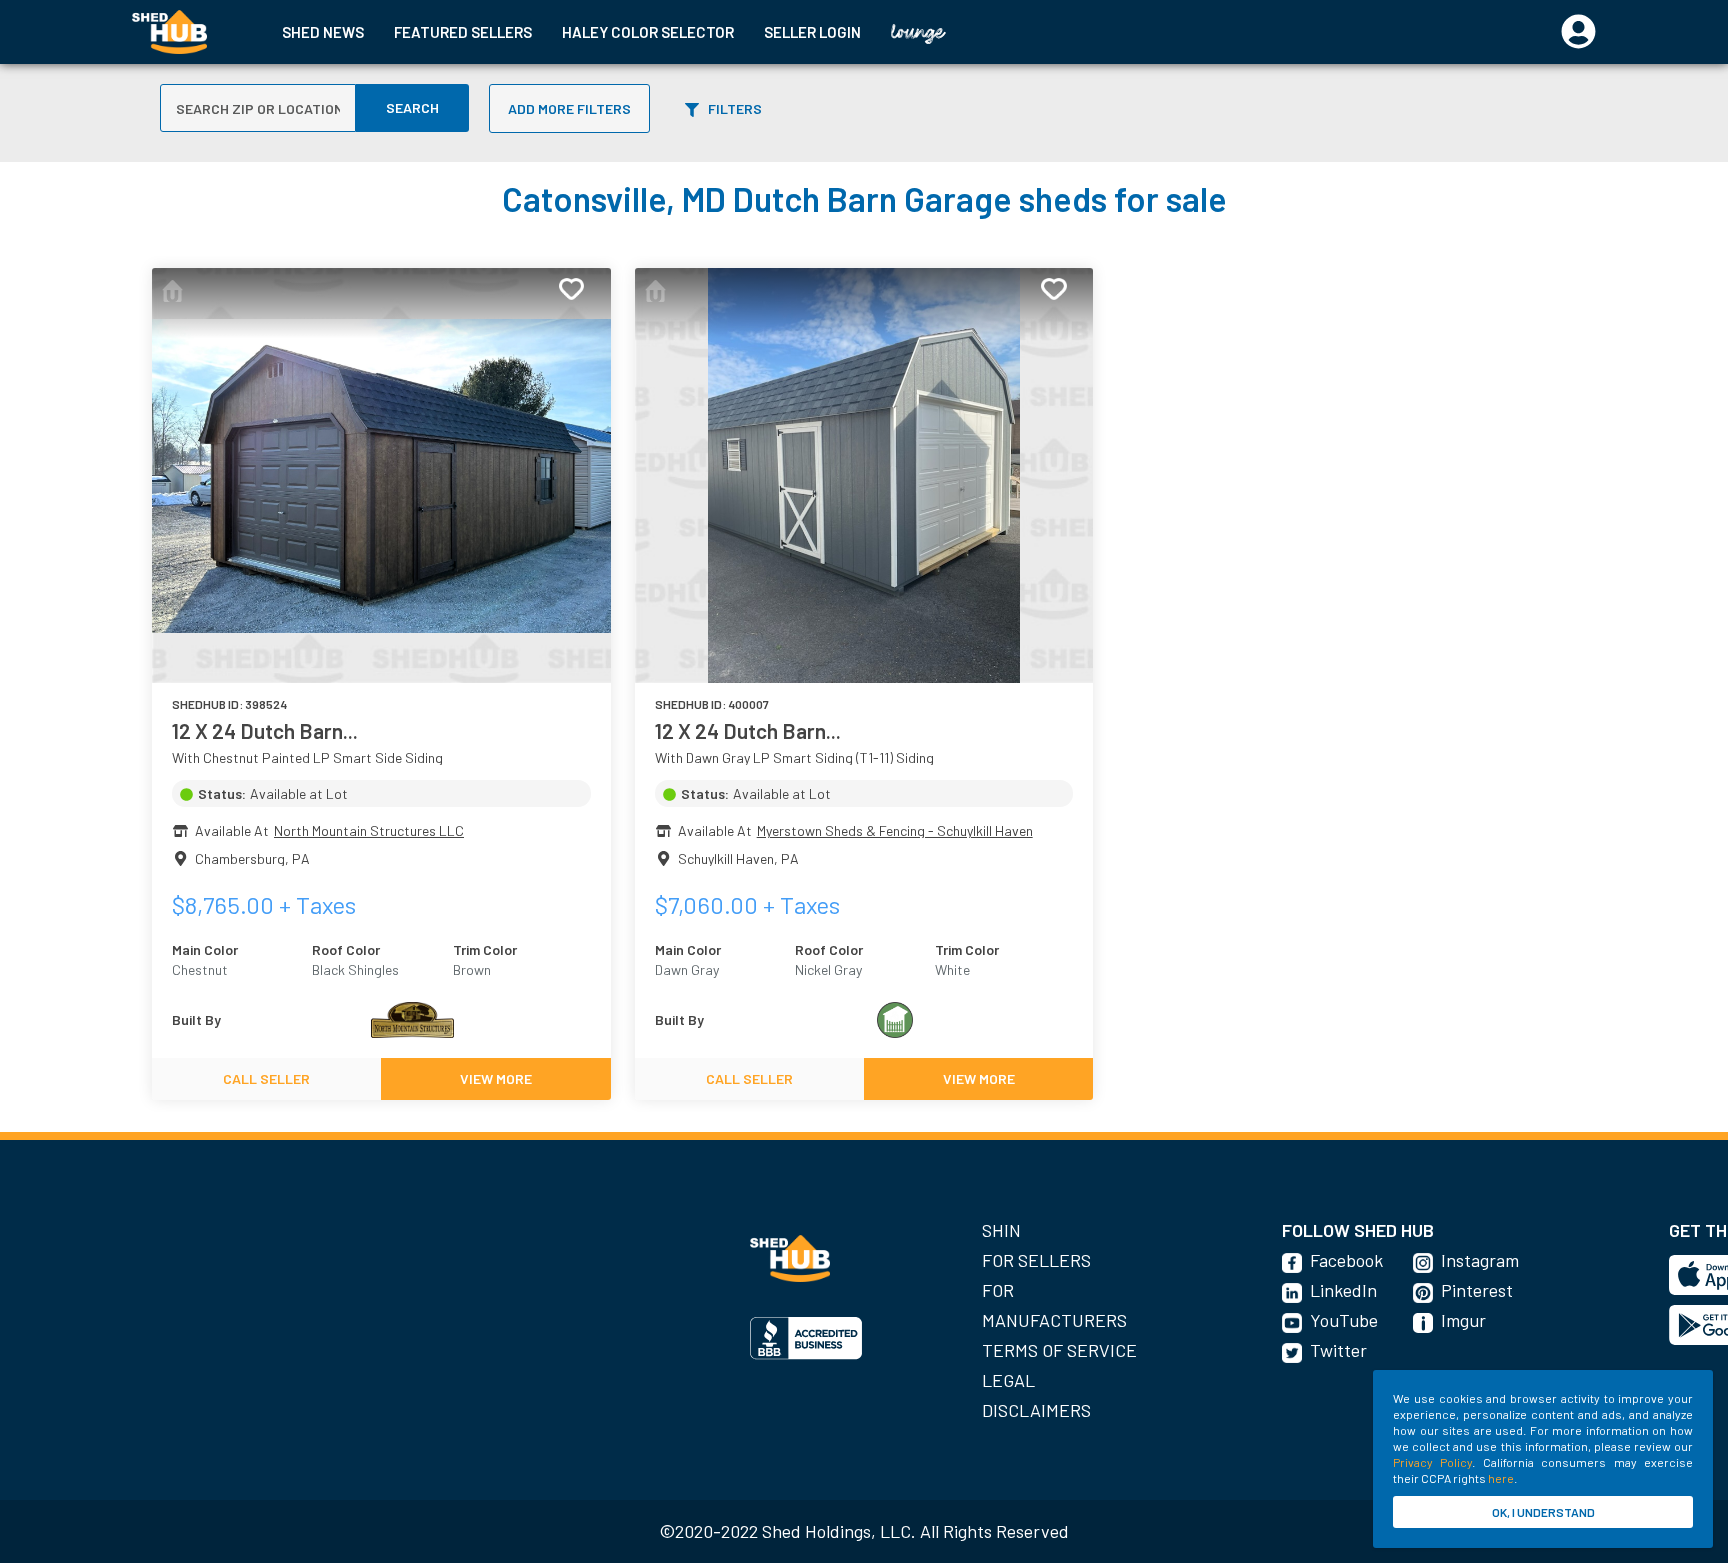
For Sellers (1036, 1260)
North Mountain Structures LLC (369, 830)
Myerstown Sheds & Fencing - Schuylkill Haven (895, 830)
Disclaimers (1036, 1410)
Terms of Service (1059, 1350)
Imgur (1463, 1320)
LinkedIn (1343, 1290)
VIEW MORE (496, 1078)
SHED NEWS (323, 32)
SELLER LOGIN (812, 32)
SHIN (1001, 1230)
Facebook (1346, 1260)
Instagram (1480, 1260)
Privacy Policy (1432, 1462)
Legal (1008, 1380)
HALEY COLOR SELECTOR (648, 32)
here (1501, 1478)
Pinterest (1477, 1290)
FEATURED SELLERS (463, 32)
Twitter (1338, 1350)
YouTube (1344, 1320)
